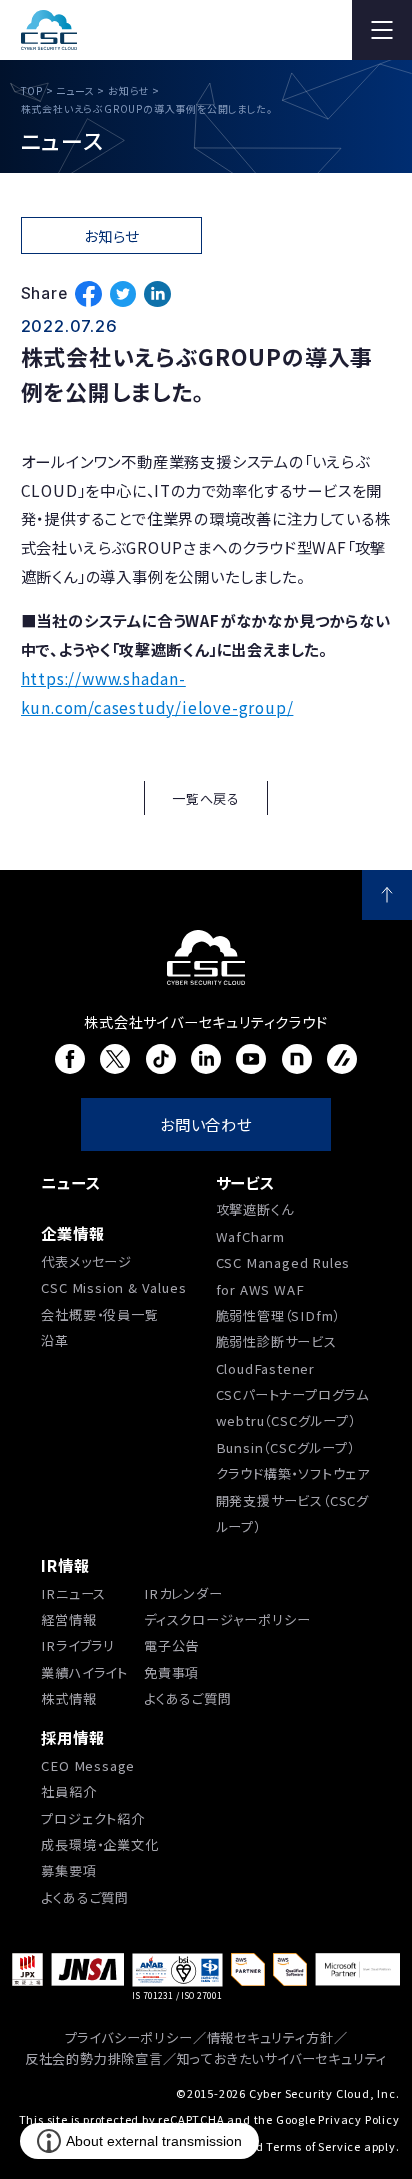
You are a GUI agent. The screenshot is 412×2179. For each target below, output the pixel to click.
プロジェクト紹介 (92, 1818)
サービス (245, 1182)
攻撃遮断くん (255, 1209)
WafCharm (250, 1236)
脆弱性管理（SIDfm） (278, 1315)
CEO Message (88, 1765)
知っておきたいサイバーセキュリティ (282, 2058)
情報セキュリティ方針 (270, 2037)
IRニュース (73, 1593)
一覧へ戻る (206, 798)
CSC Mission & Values (113, 1287)
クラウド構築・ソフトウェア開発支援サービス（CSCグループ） (293, 1500)
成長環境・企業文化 (99, 1844)
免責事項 (171, 1672)
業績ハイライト (84, 1672)
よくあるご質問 (188, 1698)
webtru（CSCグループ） (286, 1420)
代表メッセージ (86, 1261)
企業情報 (72, 1233)
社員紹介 (68, 1791)
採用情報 (72, 1737)
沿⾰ (55, 1340)
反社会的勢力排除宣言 (94, 2058)
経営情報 (68, 1619)
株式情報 (68, 1698)
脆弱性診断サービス (276, 1341)
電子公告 (171, 1645)
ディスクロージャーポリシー (227, 1619)
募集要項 (68, 1870)
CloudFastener (265, 1368)
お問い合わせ (206, 1124)
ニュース (70, 1182)
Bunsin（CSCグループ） (285, 1447)
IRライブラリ (78, 1645)
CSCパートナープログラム (292, 1394)
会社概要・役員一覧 (99, 1314)
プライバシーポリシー (129, 2037)
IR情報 (65, 1565)
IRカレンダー (183, 1593)
